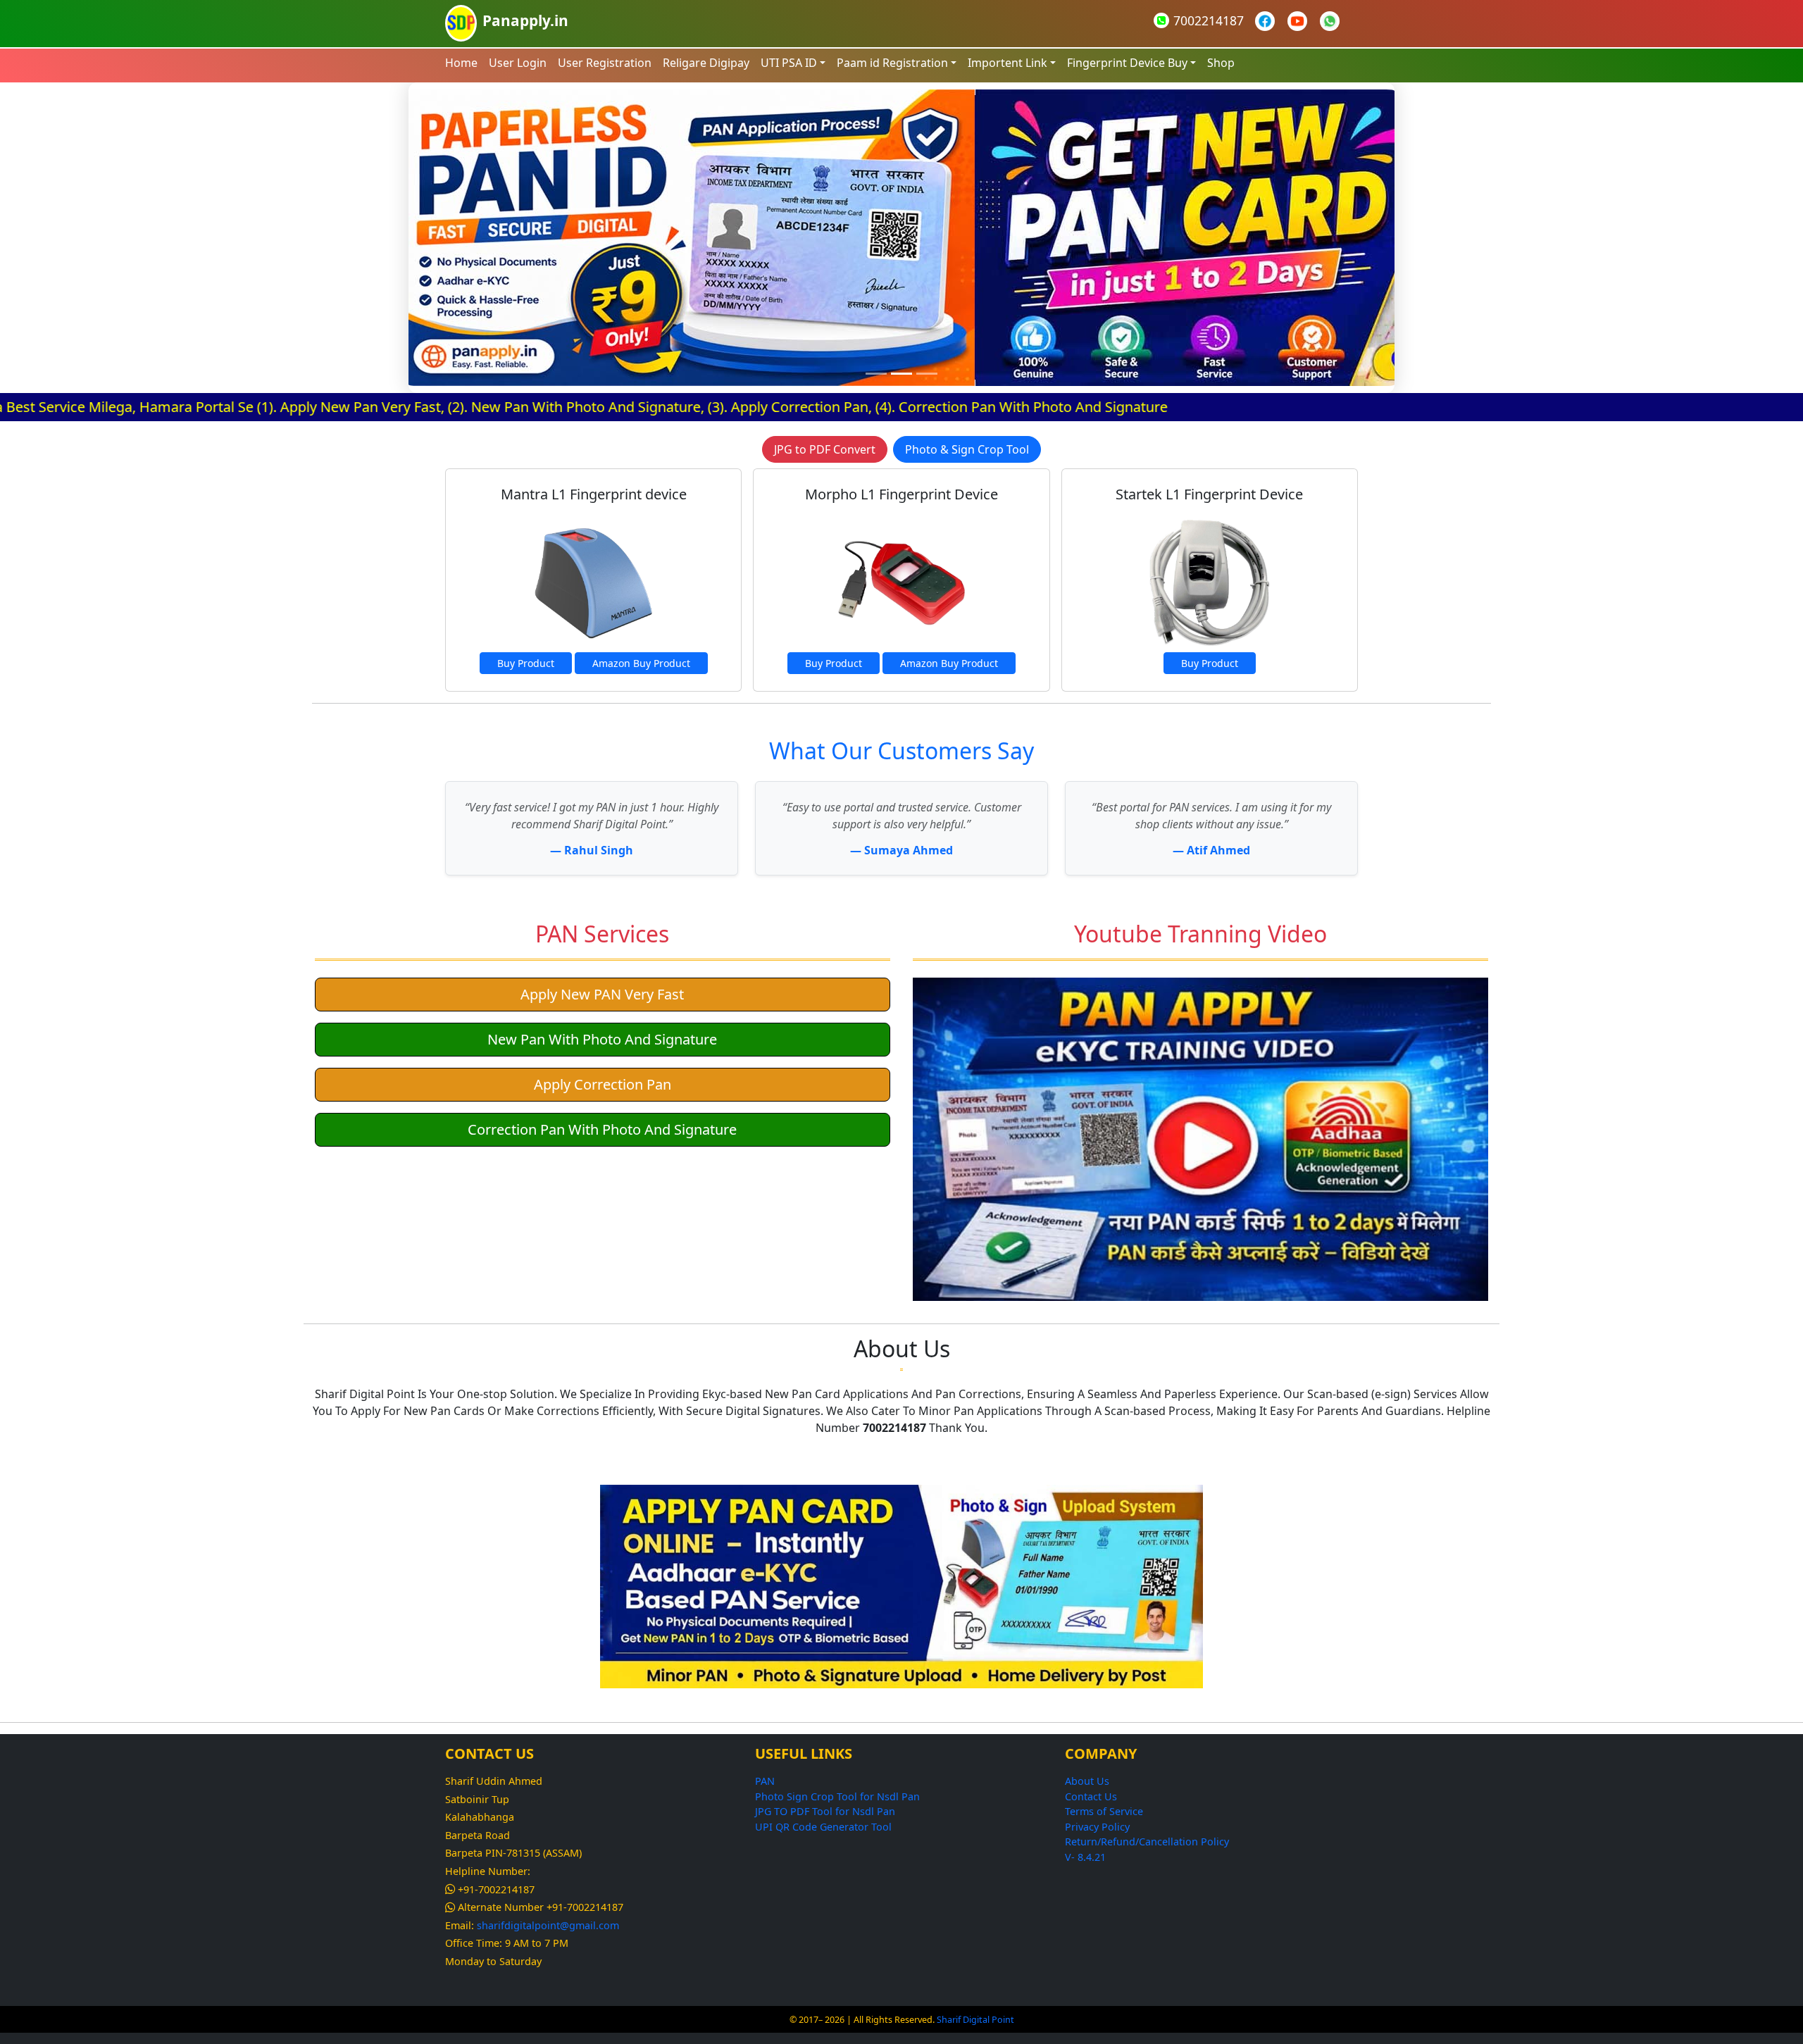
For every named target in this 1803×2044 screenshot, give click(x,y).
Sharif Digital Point (975, 2020)
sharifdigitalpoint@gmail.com (548, 1925)
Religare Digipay (706, 63)
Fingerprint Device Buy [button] (1127, 63)
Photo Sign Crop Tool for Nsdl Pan (837, 1796)
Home (461, 63)
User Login (518, 63)
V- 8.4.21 (1085, 1857)
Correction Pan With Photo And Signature (602, 1129)
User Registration (605, 63)
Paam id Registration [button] (892, 63)
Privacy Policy (1097, 1827)
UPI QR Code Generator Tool (823, 1827)
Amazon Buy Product (641, 663)
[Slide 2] (901, 374)
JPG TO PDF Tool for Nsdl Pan (825, 1811)
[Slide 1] (876, 374)
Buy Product (526, 663)
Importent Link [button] (1007, 63)
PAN (765, 1781)
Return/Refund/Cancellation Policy (1147, 1842)
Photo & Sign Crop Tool (967, 449)
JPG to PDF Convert (825, 449)
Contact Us (1091, 1796)
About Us (1087, 1781)
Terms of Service (1104, 1811)
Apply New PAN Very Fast (602, 994)
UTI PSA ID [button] (789, 63)
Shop (1221, 63)
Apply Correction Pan (603, 1084)
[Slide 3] (927, 374)
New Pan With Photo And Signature (602, 1039)
